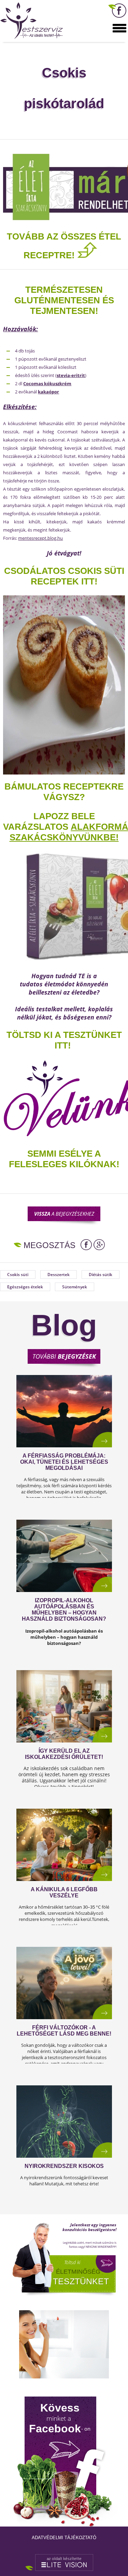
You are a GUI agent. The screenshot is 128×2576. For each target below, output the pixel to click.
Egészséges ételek (25, 1287)
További (64, 1356)
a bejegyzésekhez (64, 1214)
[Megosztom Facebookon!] (86, 1245)
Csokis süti (18, 1275)
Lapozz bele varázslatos (49, 821)
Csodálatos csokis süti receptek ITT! (64, 576)
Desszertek (59, 1275)
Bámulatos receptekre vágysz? (64, 792)
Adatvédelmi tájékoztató (64, 2538)
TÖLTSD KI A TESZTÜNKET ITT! (64, 1040)
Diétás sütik (101, 1275)
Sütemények (75, 1287)
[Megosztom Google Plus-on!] (99, 1245)
